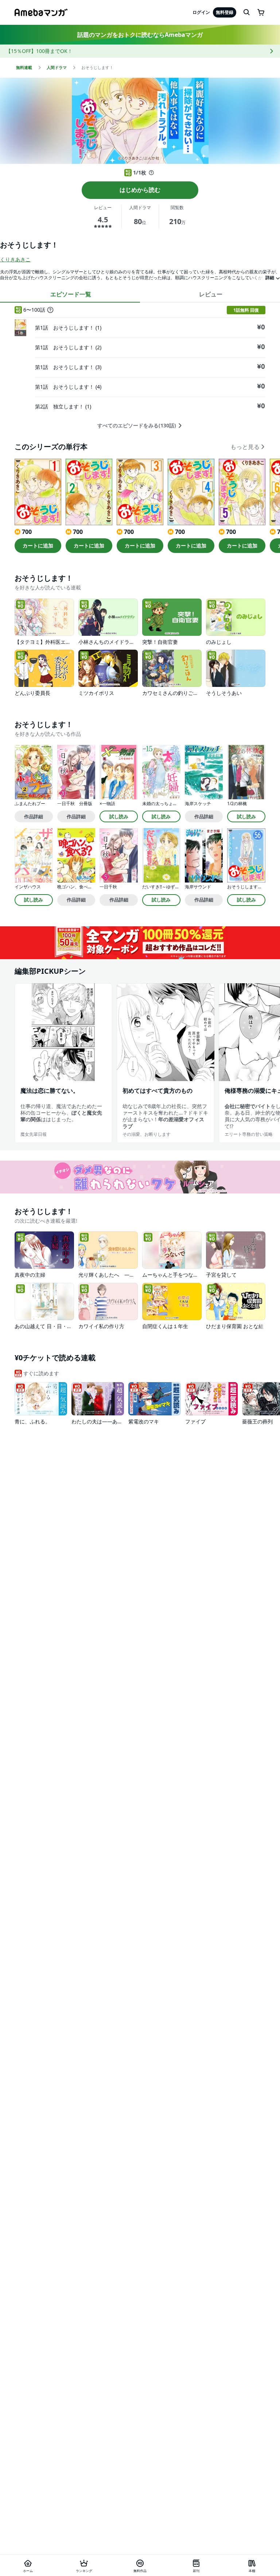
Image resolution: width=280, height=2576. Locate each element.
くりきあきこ (15, 259)
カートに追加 (38, 545)
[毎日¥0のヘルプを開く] (151, 173)
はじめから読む (140, 190)
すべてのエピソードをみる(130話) (137, 426)
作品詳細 (34, 816)
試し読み (119, 816)
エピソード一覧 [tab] (71, 294)
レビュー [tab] (211, 294)
